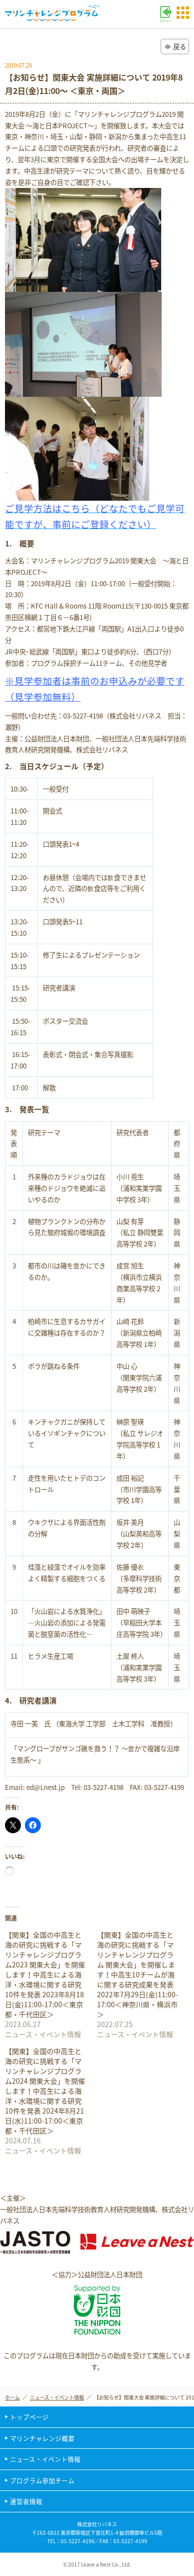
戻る (180, 46)
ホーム (12, 2397)
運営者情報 (26, 2501)
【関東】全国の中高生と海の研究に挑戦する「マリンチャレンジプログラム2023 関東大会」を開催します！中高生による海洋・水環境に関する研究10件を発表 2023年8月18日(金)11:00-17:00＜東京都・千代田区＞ (45, 1974)
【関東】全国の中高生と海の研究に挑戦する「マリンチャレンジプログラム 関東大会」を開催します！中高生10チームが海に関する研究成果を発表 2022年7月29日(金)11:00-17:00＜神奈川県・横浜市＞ (138, 1974)
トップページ (29, 2417)
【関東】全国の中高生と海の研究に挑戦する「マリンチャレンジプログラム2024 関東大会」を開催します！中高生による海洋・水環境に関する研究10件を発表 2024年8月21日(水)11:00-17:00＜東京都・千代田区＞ (45, 2091)
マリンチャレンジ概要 (42, 2438)
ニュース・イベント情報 (57, 2397)
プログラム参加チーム (42, 2480)
